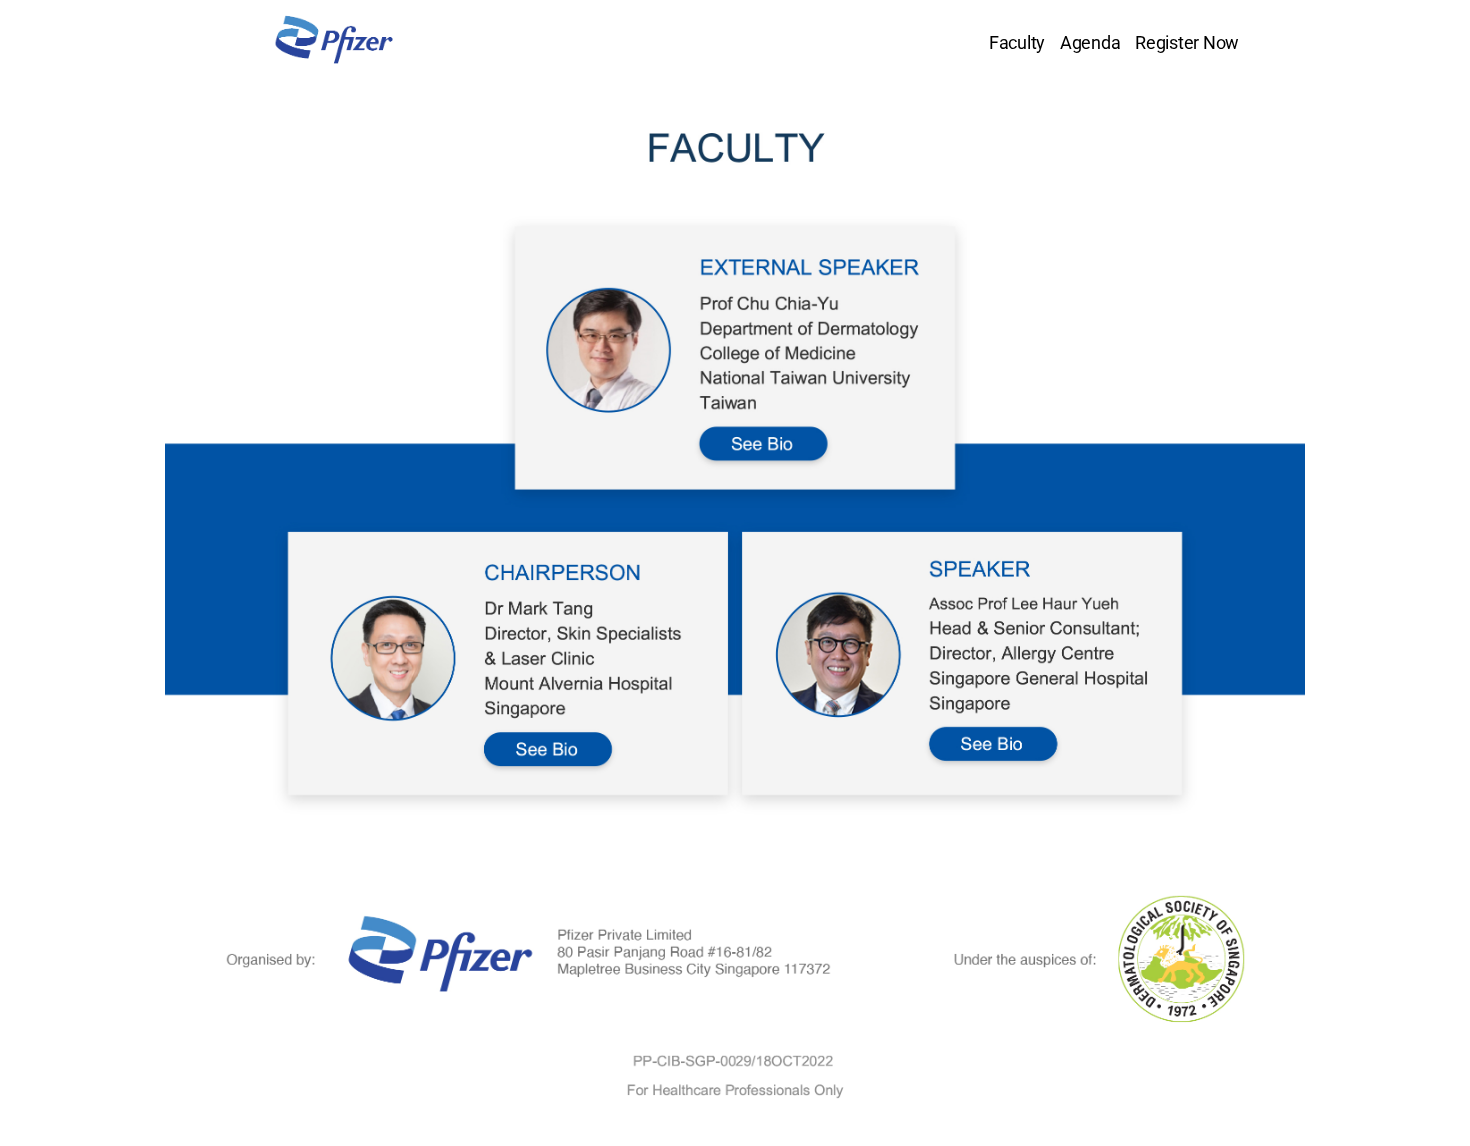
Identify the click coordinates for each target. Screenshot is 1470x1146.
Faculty (1017, 42)
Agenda (1090, 42)
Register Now (1187, 42)
